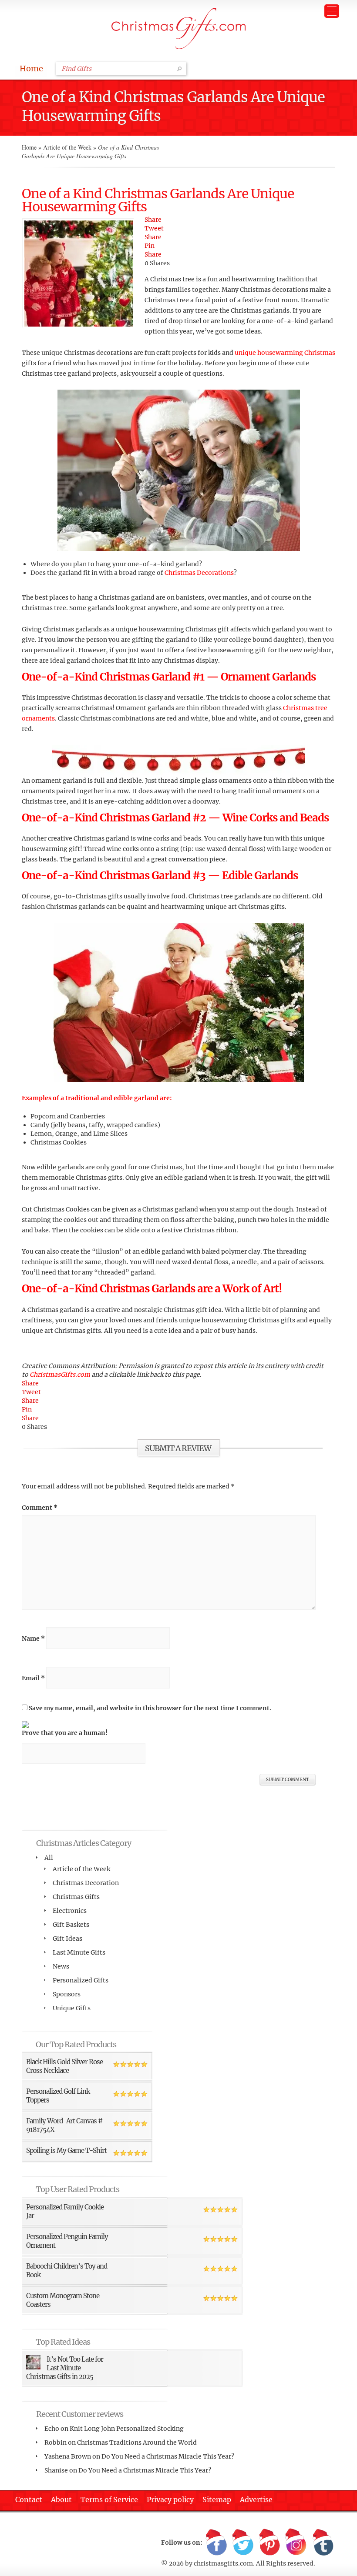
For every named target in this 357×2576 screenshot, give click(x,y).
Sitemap (217, 2499)
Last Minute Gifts (79, 1952)
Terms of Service (109, 2499)
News (61, 1966)
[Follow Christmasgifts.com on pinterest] (269, 2543)
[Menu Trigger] (332, 11)
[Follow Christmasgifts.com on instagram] (296, 2543)
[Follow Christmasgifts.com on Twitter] (243, 2543)
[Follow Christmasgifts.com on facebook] (216, 2543)
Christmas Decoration (86, 1883)
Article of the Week (67, 147)
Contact (29, 2499)
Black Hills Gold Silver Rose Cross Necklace (64, 2066)
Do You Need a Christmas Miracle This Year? (168, 2456)
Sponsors (67, 1994)
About (61, 2499)
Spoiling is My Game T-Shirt (66, 2151)
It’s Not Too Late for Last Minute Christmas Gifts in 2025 (65, 2368)
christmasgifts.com (223, 2563)
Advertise (256, 2499)
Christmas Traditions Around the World (137, 2443)
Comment (40, 1508)
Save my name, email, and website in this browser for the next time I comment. (150, 1708)
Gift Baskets (71, 1925)
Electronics (70, 1911)
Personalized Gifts (81, 1980)
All (49, 1858)
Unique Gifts (72, 2008)
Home (31, 68)
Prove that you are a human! (65, 1733)
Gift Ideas (67, 1939)
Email (33, 1678)
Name (33, 1638)
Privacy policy (170, 2499)
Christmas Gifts (76, 1897)
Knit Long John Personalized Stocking (127, 2429)
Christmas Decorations (199, 573)
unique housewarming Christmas (285, 353)
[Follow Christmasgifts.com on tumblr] (323, 2543)
